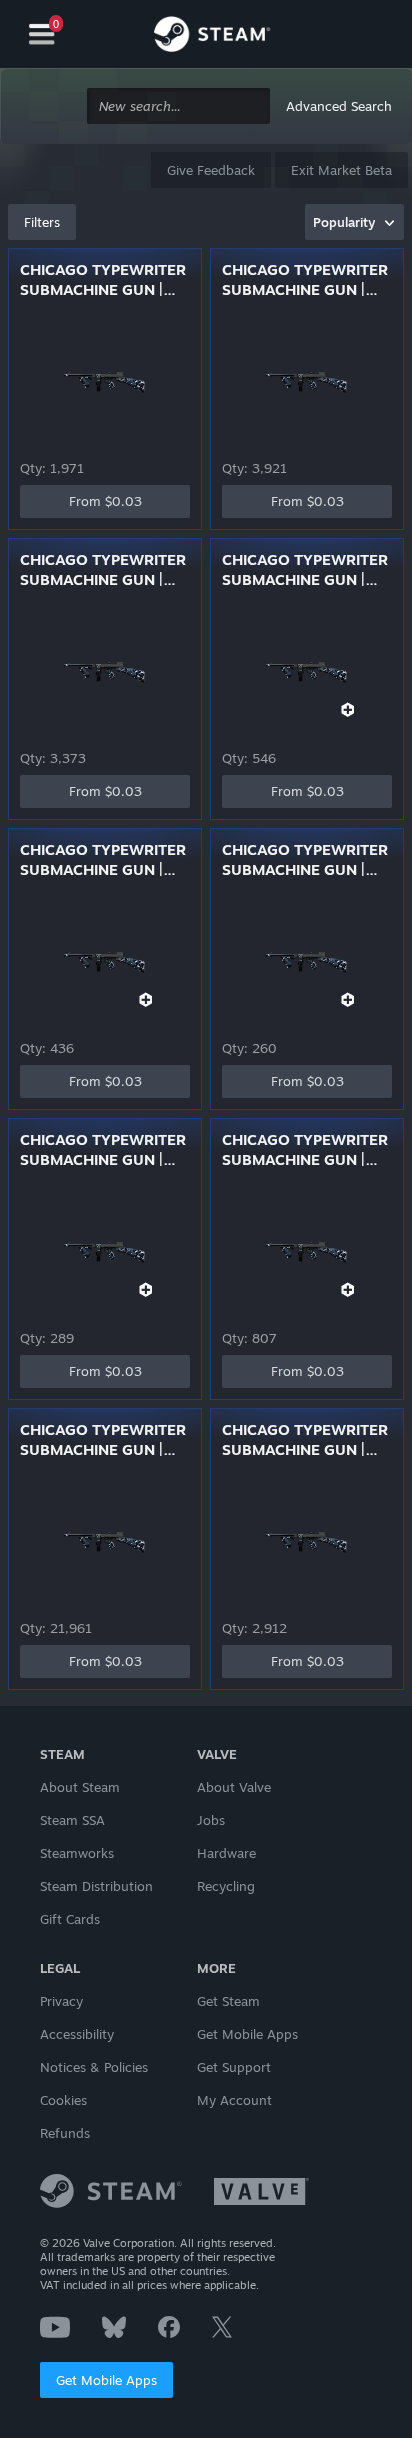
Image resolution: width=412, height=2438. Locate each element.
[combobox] (178, 106)
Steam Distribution (96, 1886)
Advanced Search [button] (339, 106)
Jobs (211, 1820)
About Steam (80, 1787)
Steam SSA (72, 1820)
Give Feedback (211, 170)
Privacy (61, 2001)
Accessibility (77, 2034)
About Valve (234, 1787)
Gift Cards (70, 1919)
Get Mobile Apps (106, 2380)
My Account (234, 2100)
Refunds (65, 2133)
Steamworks (77, 1853)
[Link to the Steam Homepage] (212, 37)
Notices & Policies (94, 2067)
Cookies (63, 2100)
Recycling (226, 1886)
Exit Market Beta (341, 170)
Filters (42, 222)
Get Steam (228, 2001)
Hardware (226, 1853)
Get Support (234, 2067)
